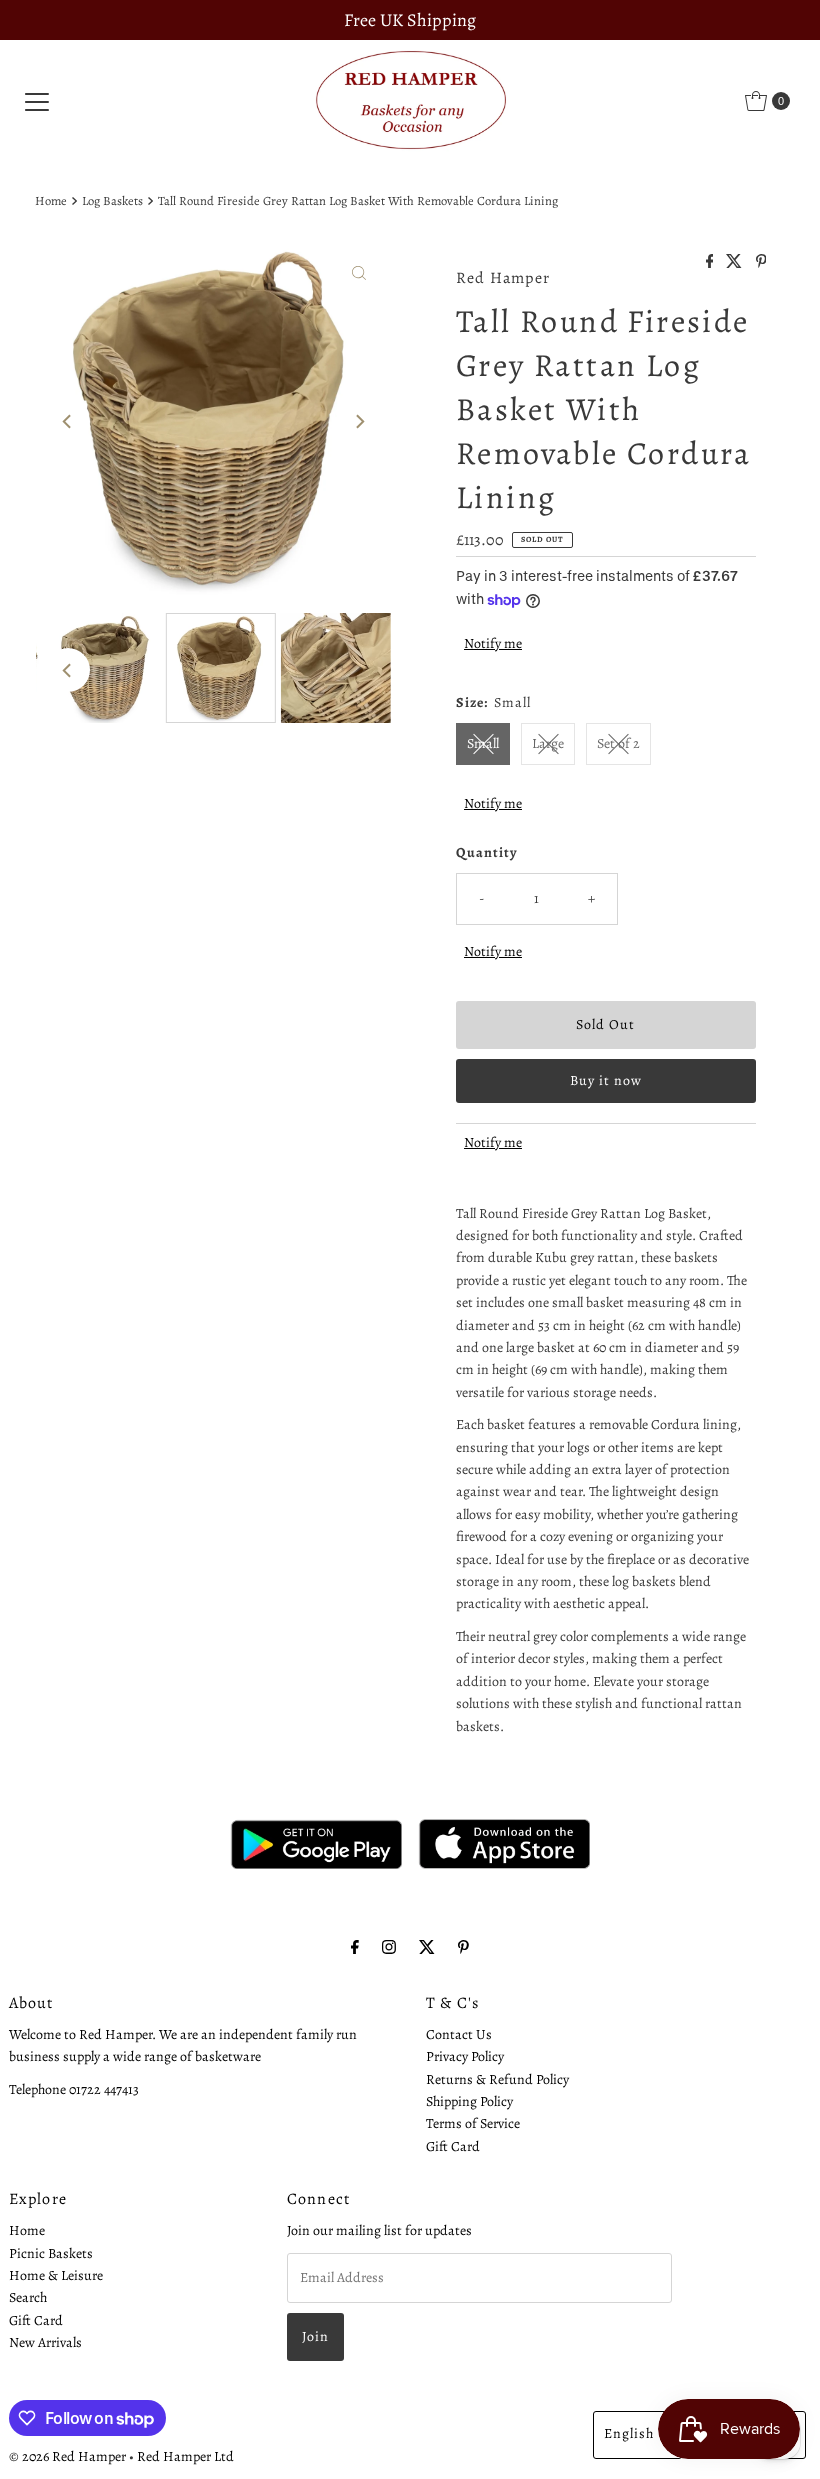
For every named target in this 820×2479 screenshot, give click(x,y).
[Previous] (68, 422)
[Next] (359, 422)
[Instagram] (389, 1947)
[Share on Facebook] (711, 263)
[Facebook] (355, 1947)
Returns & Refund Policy (497, 2079)
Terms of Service (473, 2123)
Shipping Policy (469, 2101)
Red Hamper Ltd (185, 2456)
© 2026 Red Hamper (67, 2456)
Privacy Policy (465, 2056)
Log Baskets (112, 200)
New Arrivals (45, 2342)
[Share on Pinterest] (761, 263)
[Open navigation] (37, 101)
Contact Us (459, 2034)
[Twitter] (427, 1947)
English (629, 2433)
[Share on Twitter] (735, 263)
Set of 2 (618, 743)
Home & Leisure (56, 2275)
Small (483, 743)
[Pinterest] (463, 1947)
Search (28, 2297)
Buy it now (606, 1080)
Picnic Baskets (51, 2253)
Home (51, 200)
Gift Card (453, 2146)
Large (548, 743)
